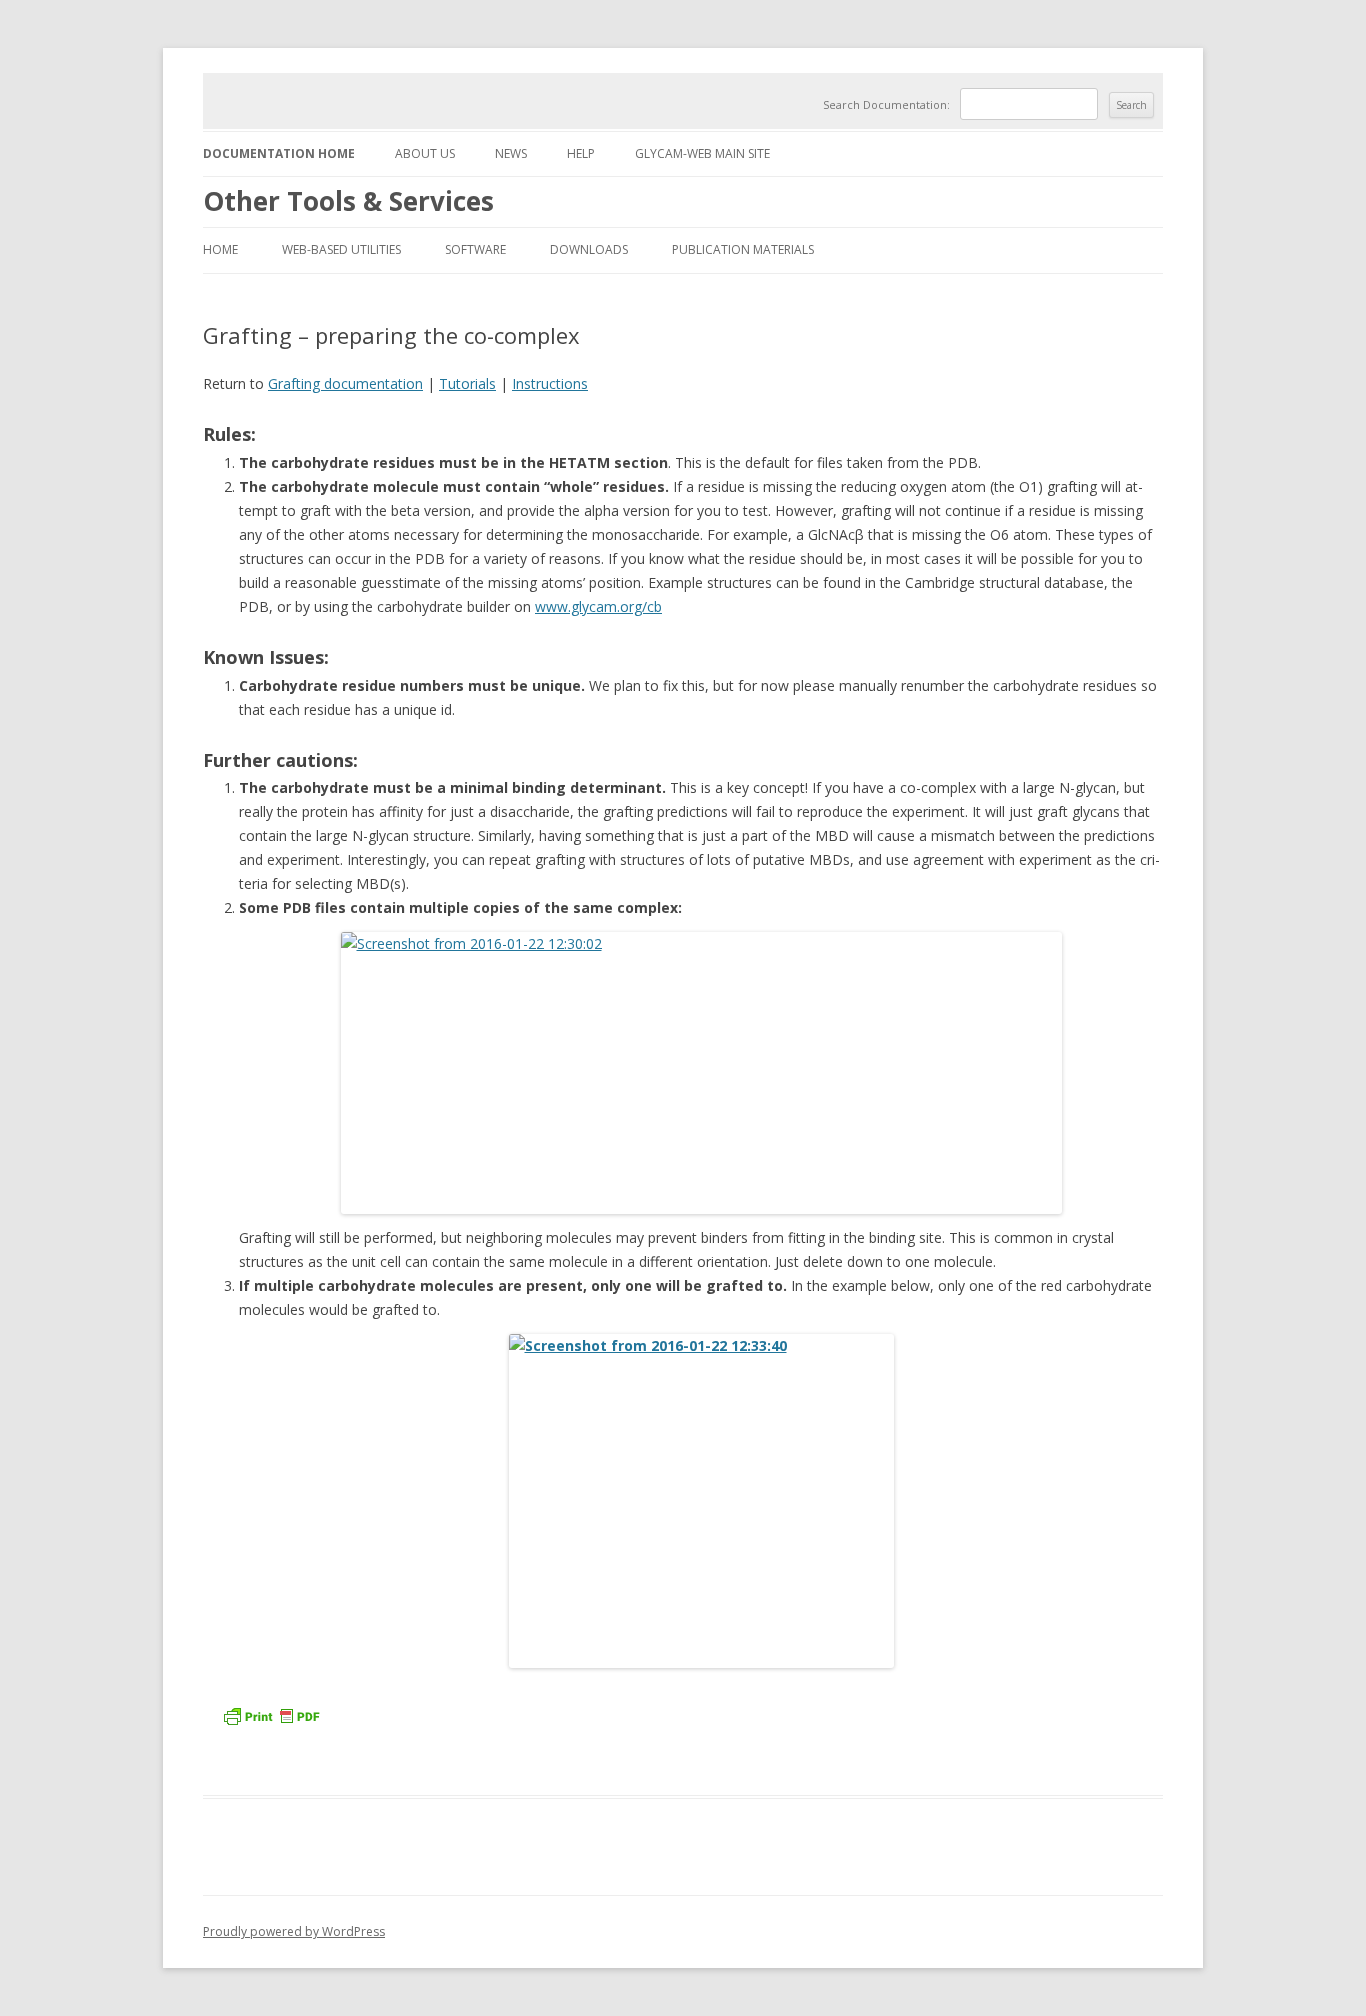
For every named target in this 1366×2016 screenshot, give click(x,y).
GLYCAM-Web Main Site (702, 153)
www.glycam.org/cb (598, 606)
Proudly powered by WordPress (294, 1931)
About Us (425, 153)
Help (581, 153)
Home (220, 249)
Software (475, 249)
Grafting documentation (345, 383)
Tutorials (467, 383)
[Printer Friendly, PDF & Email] (274, 1722)
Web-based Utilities (341, 249)
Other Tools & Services (348, 201)
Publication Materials (743, 249)
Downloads (589, 249)
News (511, 153)
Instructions (550, 383)
